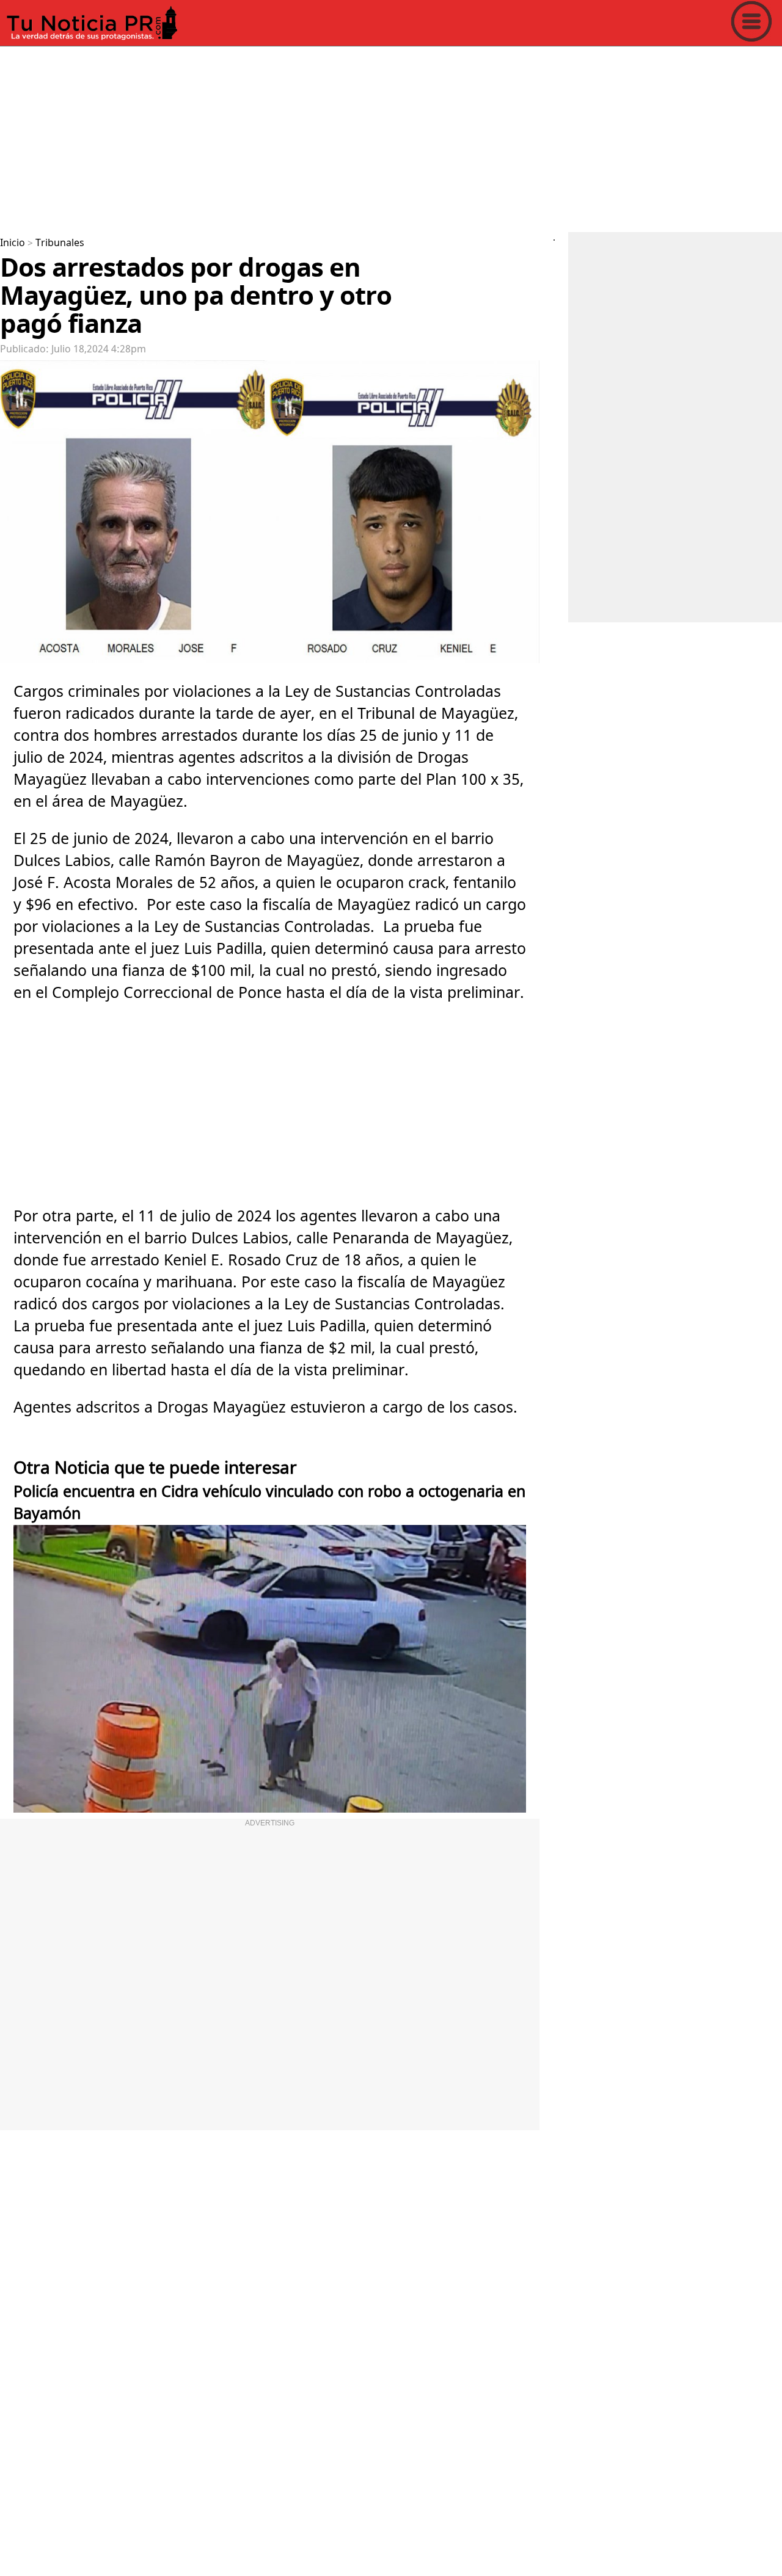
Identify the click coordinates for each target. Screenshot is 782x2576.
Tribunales (60, 243)
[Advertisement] (367, 137)
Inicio (13, 243)
